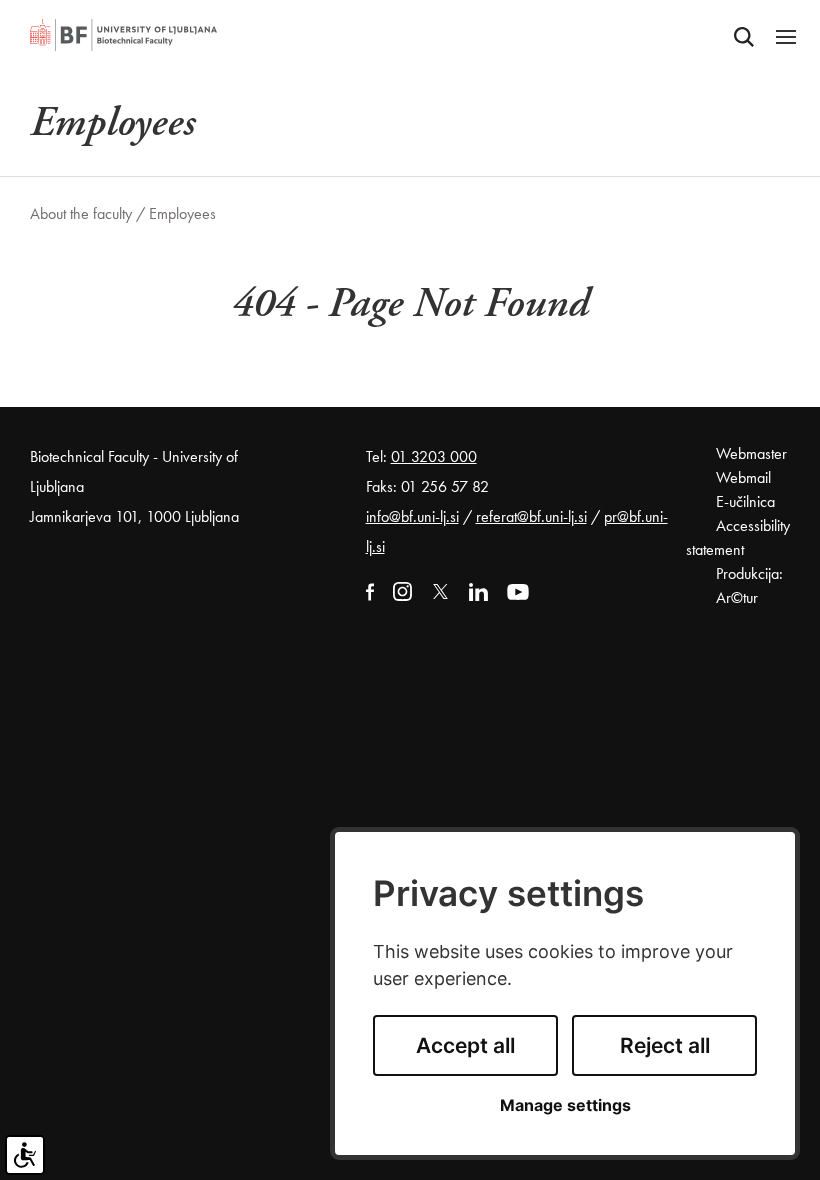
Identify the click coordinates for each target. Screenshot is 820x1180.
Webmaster (751, 453)
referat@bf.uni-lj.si (531, 516)
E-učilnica (745, 501)
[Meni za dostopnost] (25, 1155)
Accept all (465, 1045)
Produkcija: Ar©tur (749, 585)
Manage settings (565, 1105)
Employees (182, 213)
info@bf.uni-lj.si (412, 516)
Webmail (743, 477)
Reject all (665, 1045)
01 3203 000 (434, 456)
